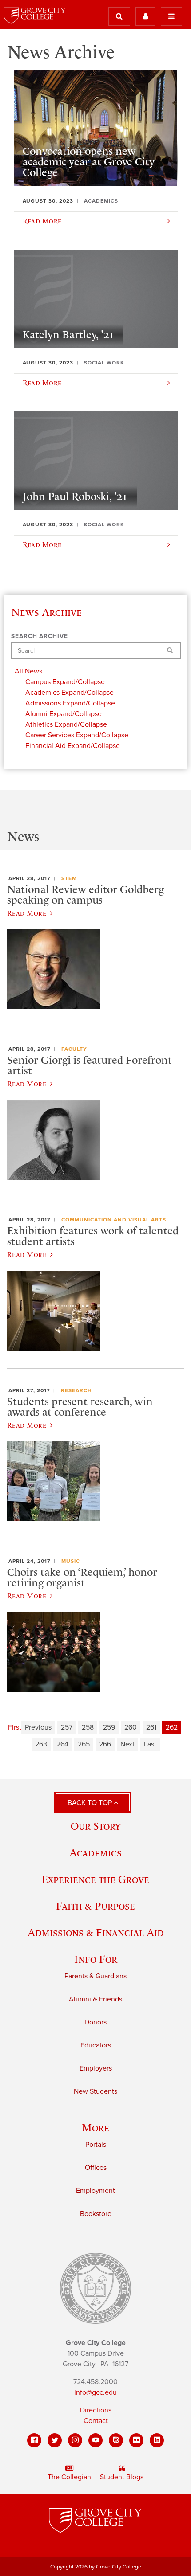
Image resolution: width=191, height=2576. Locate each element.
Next (127, 1744)
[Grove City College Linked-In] (157, 2440)
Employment (95, 2191)
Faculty (74, 1049)
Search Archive (40, 636)
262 (172, 1727)
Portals (96, 2145)
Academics (95, 1853)
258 (88, 1727)
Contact (96, 2421)
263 (41, 1744)
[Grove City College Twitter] (55, 2440)
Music (71, 1561)
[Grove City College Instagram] (75, 2440)
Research (76, 1390)
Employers (96, 2068)
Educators (96, 2045)
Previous (38, 1727)
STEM (69, 878)
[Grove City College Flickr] (136, 2440)
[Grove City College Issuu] (116, 2440)
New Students (95, 2091)
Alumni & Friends (95, 1999)
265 (84, 1744)
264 (62, 1744)
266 (105, 1744)
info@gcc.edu (95, 2392)
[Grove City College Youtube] (95, 2440)
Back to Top (91, 1803)
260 (131, 1727)
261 (151, 1727)
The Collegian (69, 2477)
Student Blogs (122, 2477)
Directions (96, 2410)
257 (67, 1727)
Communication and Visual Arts (114, 1220)
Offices (96, 2168)
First (15, 1727)
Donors (95, 2022)
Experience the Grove (95, 1879)
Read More (27, 913)
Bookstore (96, 2214)
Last (150, 1744)
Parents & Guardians (95, 1976)
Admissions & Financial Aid (96, 1932)
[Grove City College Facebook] (34, 2440)
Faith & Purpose (95, 1906)
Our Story (95, 1826)
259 (109, 1727)
